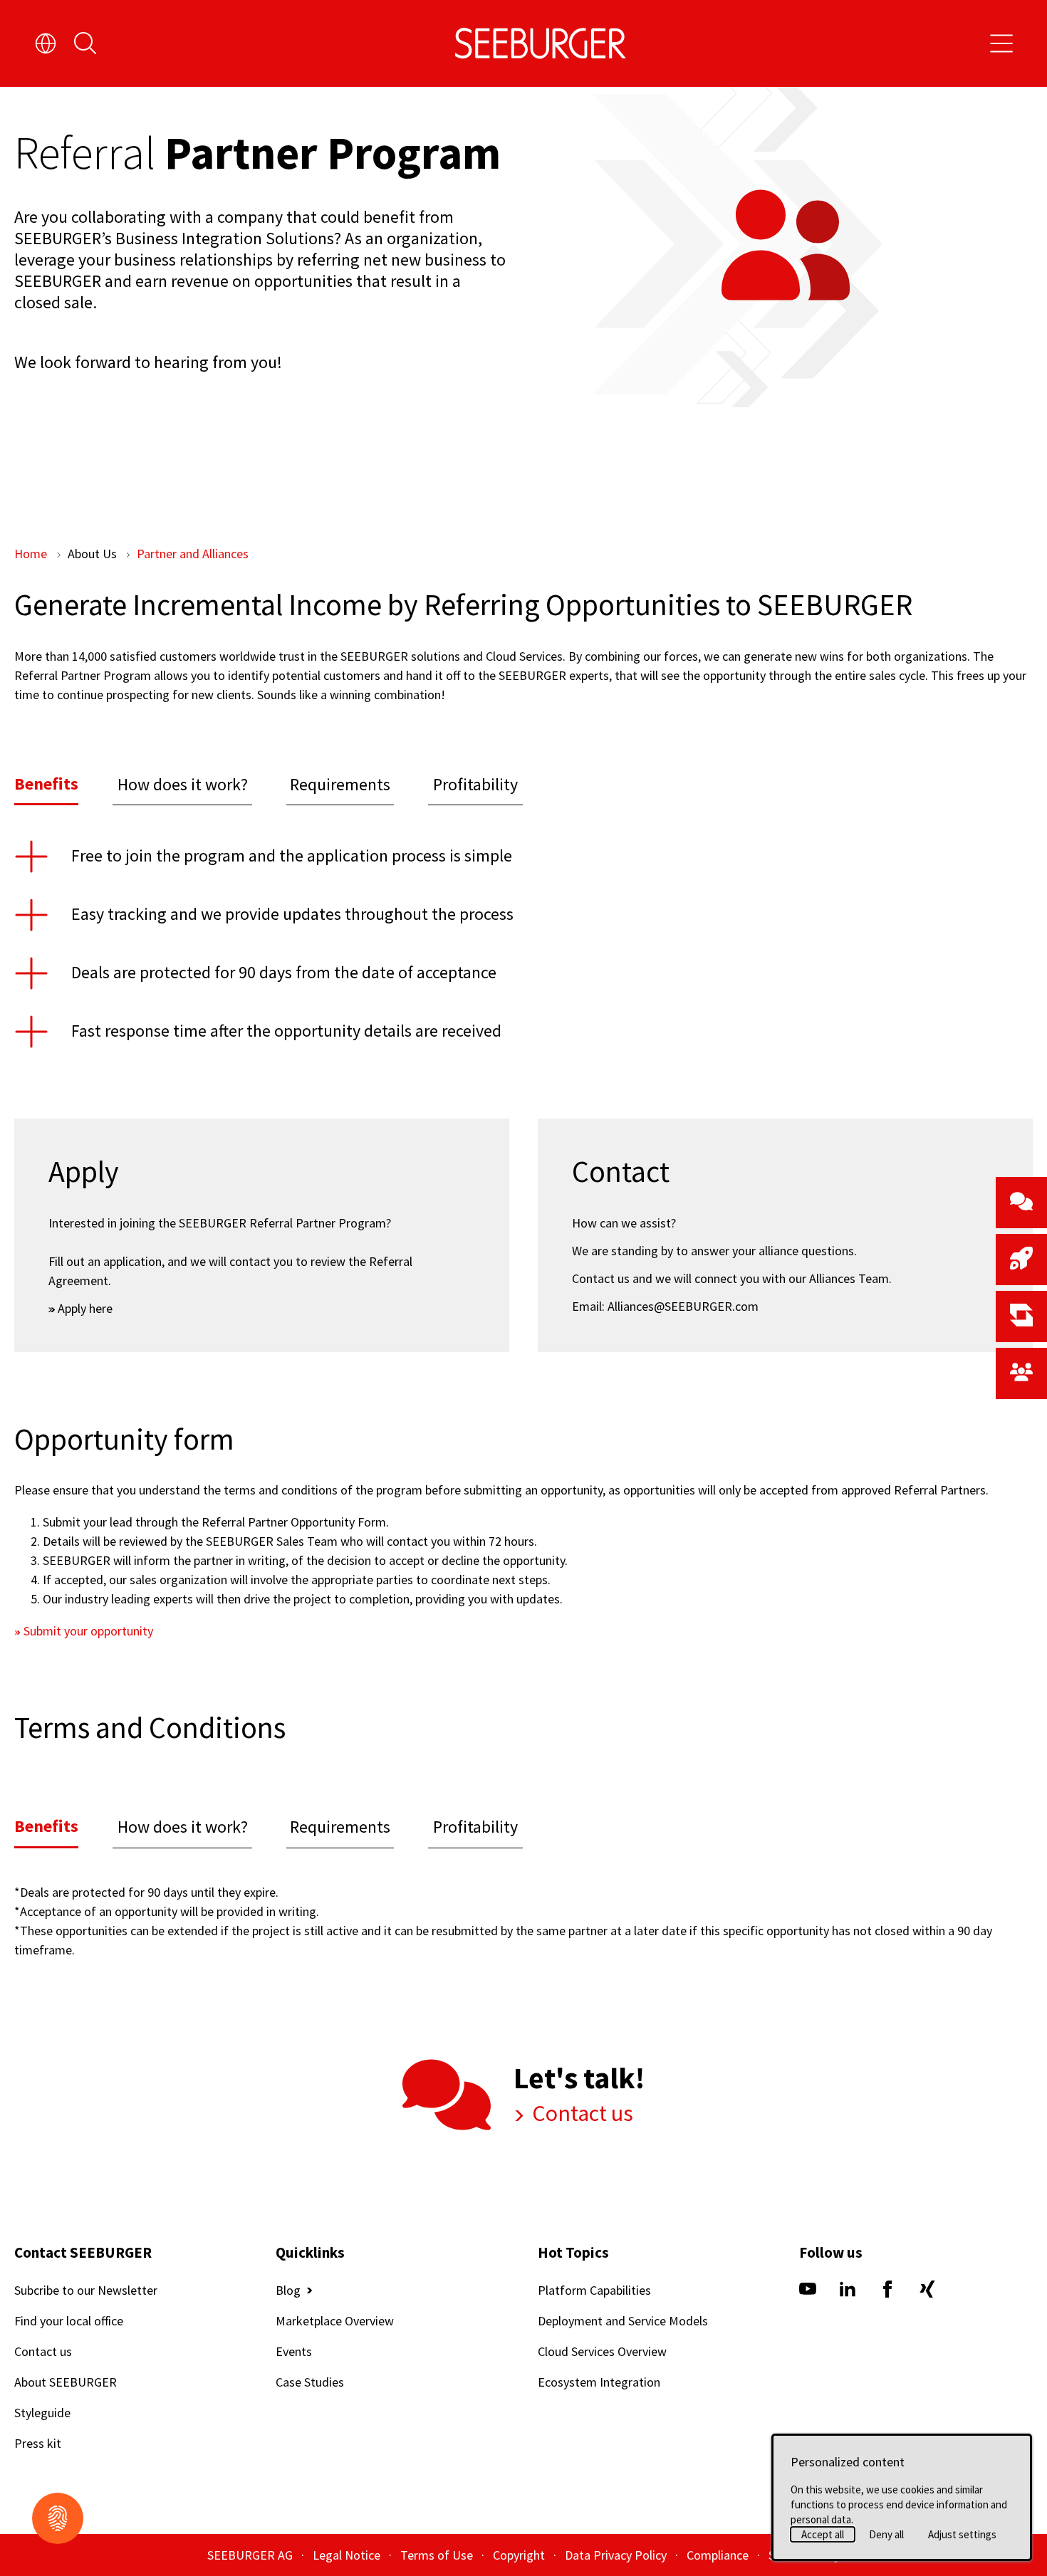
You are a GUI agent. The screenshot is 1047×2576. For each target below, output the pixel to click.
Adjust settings (962, 2534)
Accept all (823, 2534)
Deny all (886, 2534)
